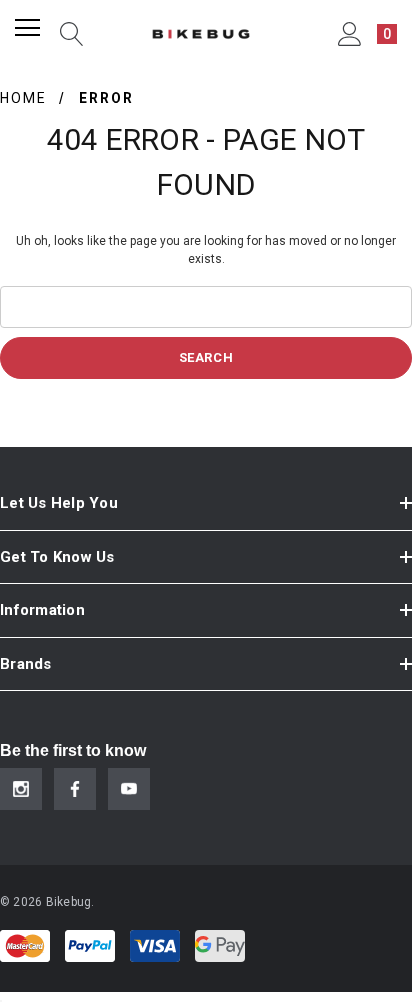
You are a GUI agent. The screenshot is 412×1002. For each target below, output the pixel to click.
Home (23, 98)
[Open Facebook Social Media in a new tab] (75, 789)
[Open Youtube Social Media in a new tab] (129, 789)
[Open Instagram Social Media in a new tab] (21, 789)
